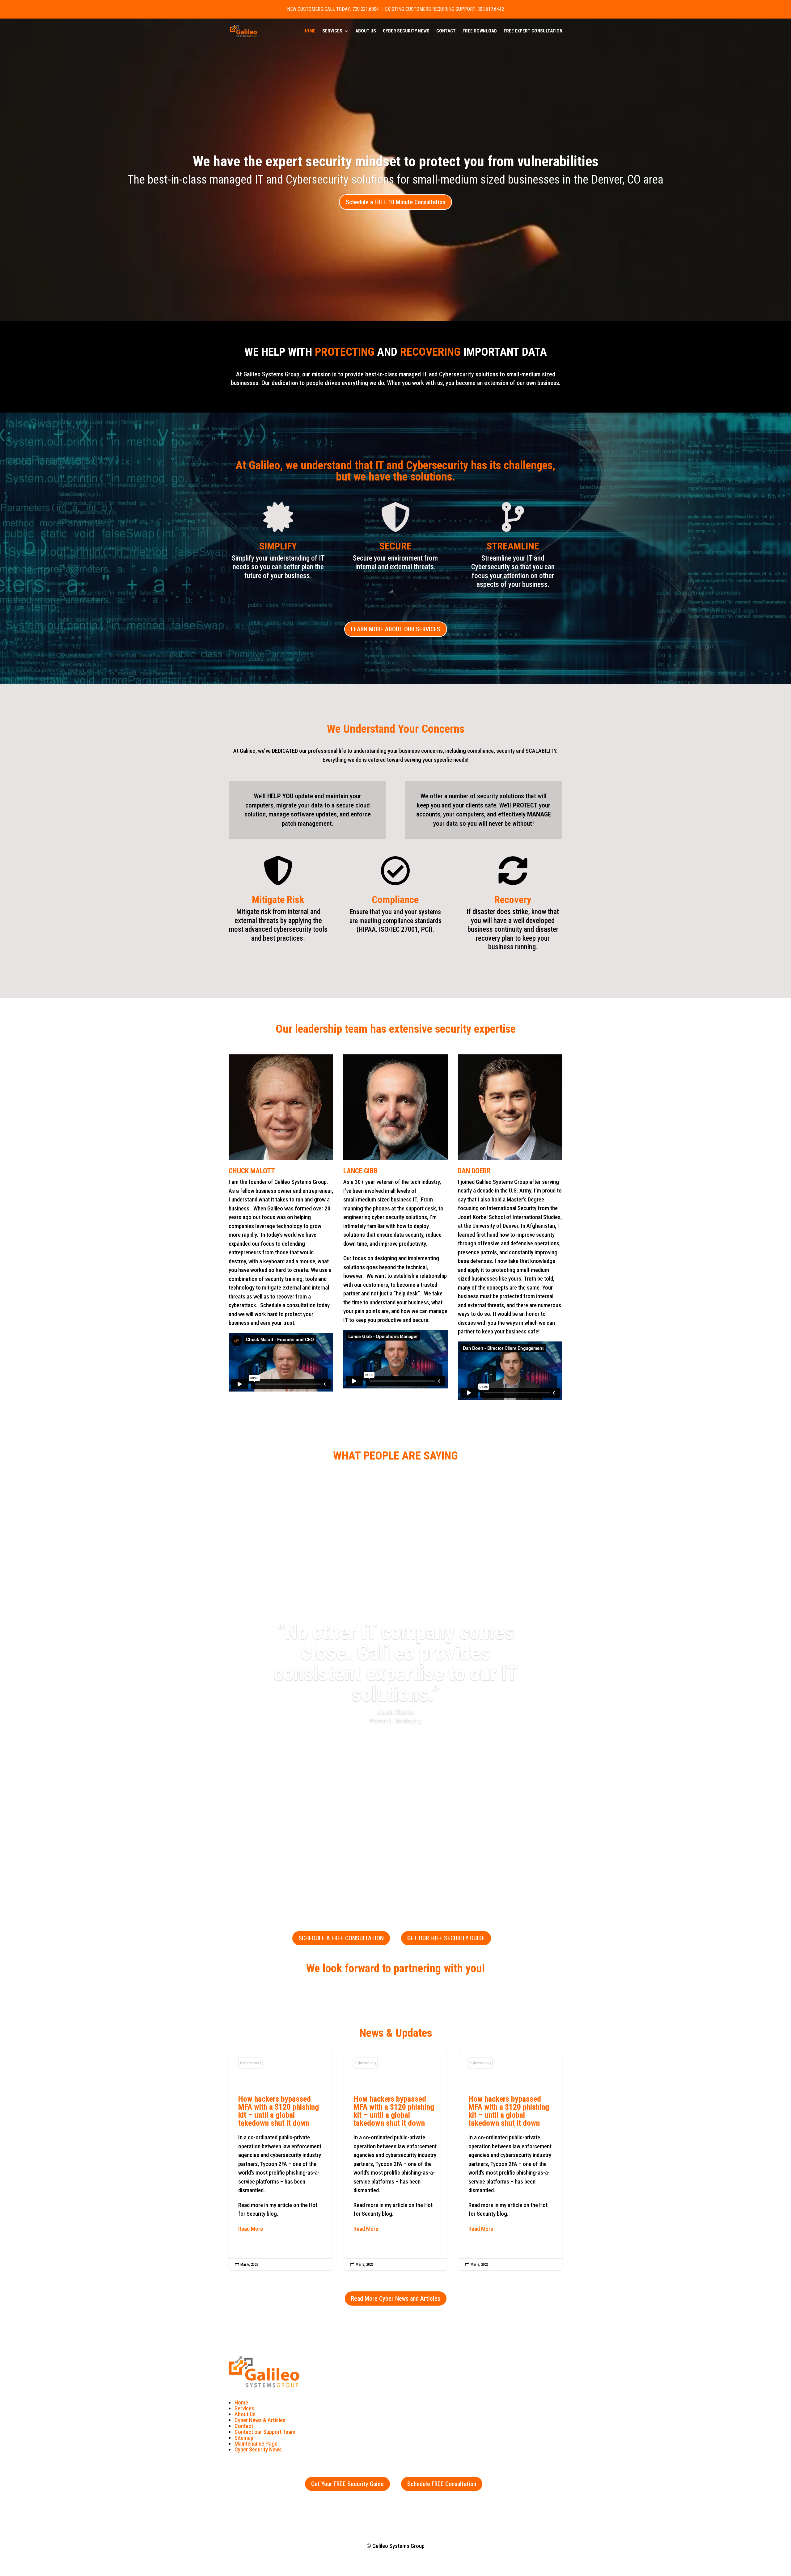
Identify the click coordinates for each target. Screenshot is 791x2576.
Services (332, 31)
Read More (251, 2229)
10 (419, 1867)
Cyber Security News (406, 31)
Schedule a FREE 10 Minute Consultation (395, 202)
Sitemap (244, 2438)
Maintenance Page (256, 2444)
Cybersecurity (250, 2063)
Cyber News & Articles (260, 2420)
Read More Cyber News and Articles (396, 2298)
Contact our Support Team (265, 2432)
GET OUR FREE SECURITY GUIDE (446, 1938)
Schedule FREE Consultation (442, 2484)
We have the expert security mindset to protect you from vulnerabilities (396, 161)
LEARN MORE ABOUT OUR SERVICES (396, 629)
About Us (366, 31)
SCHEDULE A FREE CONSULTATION (341, 1938)
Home (309, 31)
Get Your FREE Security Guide (347, 2484)
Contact (446, 31)
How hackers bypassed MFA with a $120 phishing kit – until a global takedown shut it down (280, 2161)
